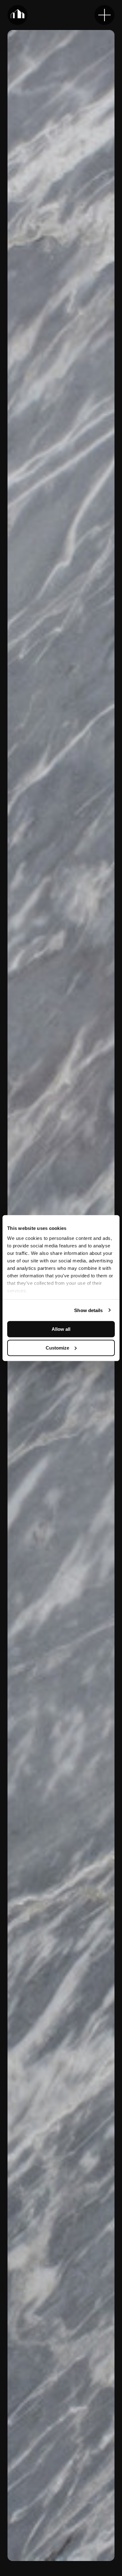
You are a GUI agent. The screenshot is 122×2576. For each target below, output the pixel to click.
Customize (57, 1348)
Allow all (61, 1329)
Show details (88, 1310)
